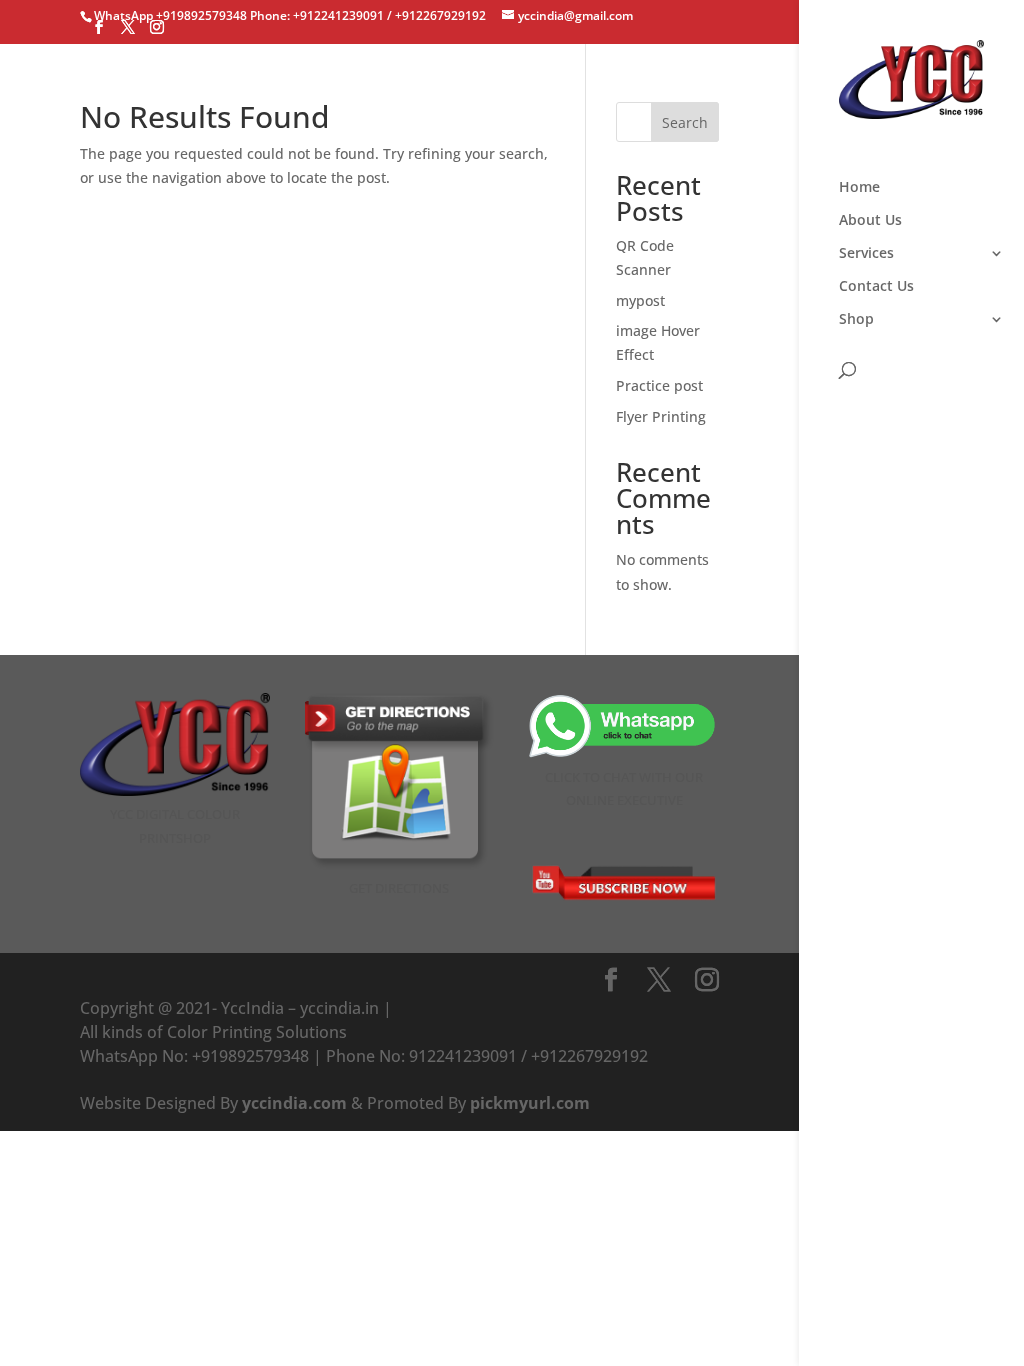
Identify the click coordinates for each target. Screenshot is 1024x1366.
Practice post (659, 385)
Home (859, 188)
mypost (640, 300)
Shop (856, 320)
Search (685, 122)
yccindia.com (294, 1103)
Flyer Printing (661, 416)
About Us (870, 221)
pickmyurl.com (530, 1103)
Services (866, 254)
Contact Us (876, 287)
